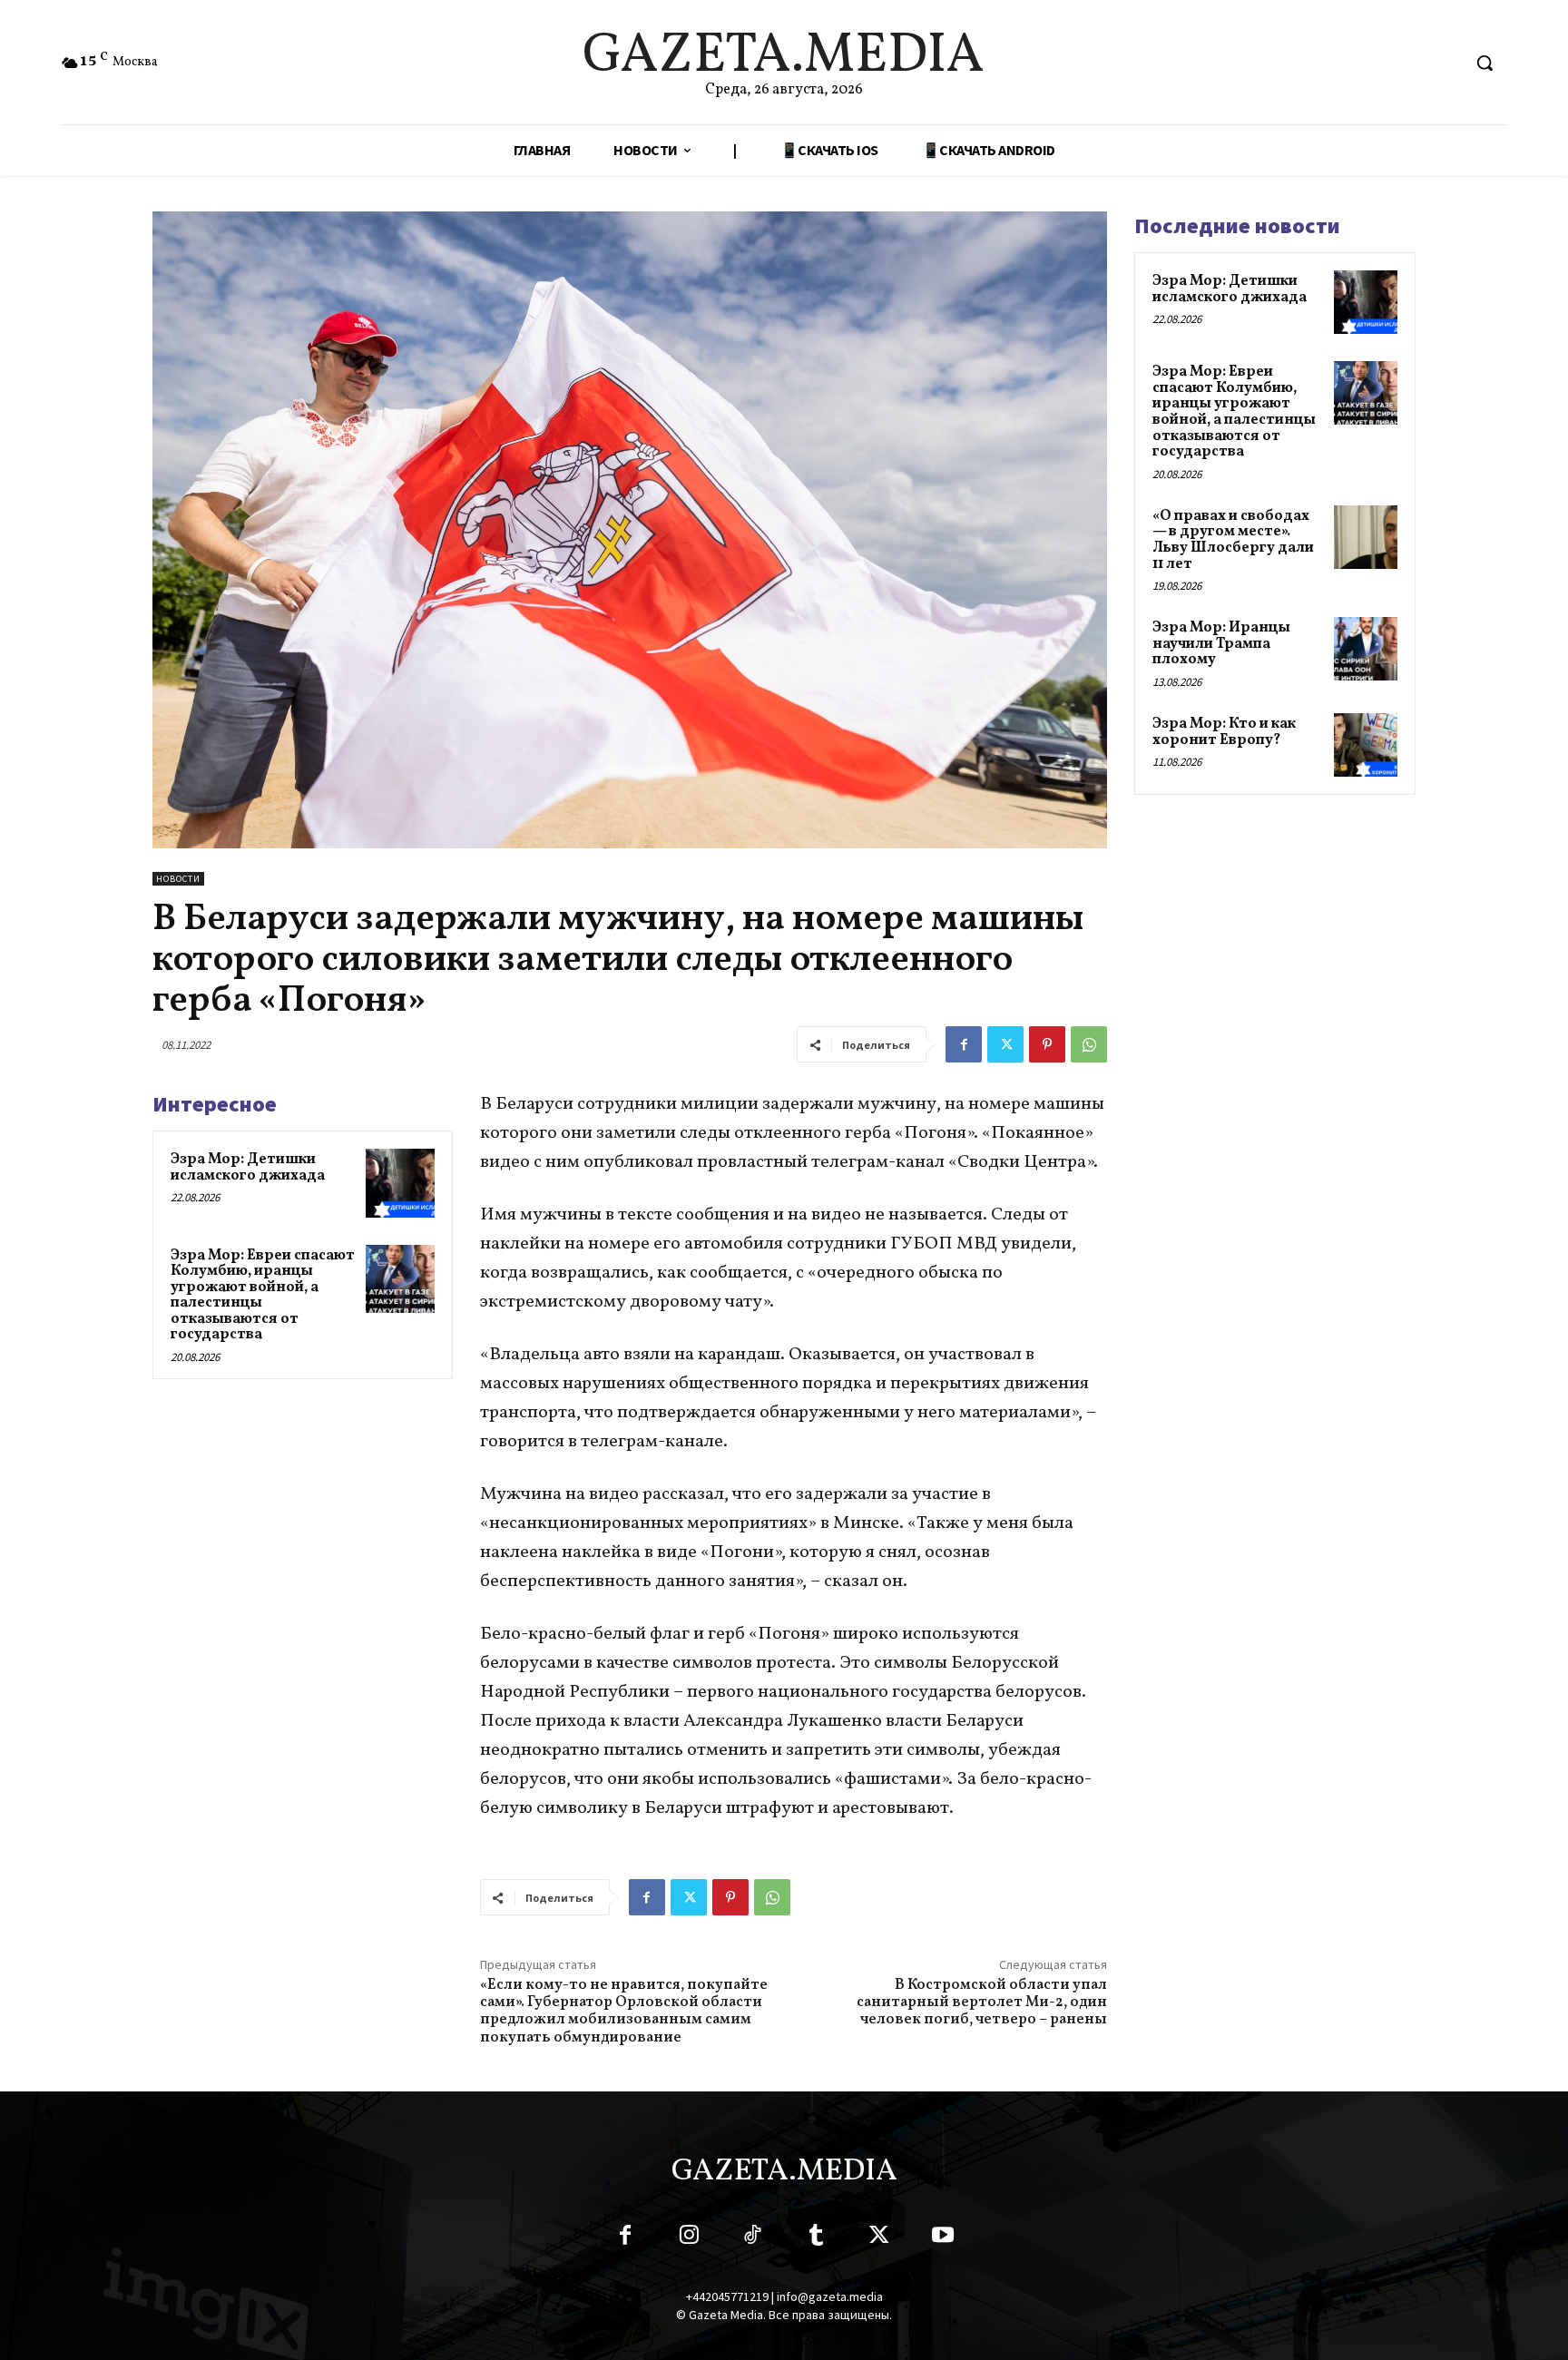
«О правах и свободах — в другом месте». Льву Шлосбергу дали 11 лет (1233, 540)
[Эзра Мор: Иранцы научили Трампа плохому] (1366, 649)
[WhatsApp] (1089, 1044)
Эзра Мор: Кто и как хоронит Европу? (1224, 732)
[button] (1485, 63)
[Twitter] (1005, 1044)
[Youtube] (943, 2238)
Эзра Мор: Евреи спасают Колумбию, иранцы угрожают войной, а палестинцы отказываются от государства (263, 1296)
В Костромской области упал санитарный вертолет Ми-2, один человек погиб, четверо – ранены (982, 2003)
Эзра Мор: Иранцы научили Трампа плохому (1221, 644)
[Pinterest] (1047, 1044)
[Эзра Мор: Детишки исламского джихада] (400, 1183)
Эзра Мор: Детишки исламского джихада (248, 1168)
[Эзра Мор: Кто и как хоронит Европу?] (1366, 745)
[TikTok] (752, 2238)
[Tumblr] (816, 2238)
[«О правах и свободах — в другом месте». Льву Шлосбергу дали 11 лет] (1366, 537)
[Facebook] (964, 1044)
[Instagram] (689, 2238)
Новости (178, 879)
